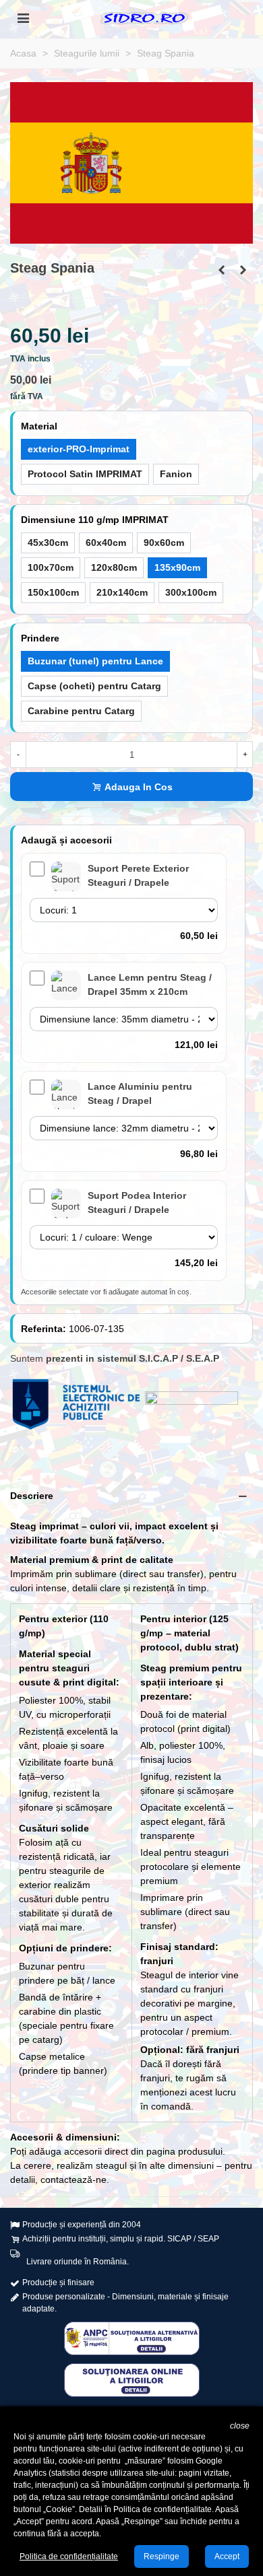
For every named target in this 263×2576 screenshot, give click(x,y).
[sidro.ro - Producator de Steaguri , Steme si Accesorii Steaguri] (144, 18)
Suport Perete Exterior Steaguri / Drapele (138, 875)
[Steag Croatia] (243, 270)
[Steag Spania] (131, 162)
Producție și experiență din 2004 (82, 2225)
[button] (131, 1496)
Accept (227, 2556)
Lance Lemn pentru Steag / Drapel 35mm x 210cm (150, 984)
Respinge (162, 2556)
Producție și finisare (58, 2283)
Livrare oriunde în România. (78, 2262)
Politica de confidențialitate (69, 2556)
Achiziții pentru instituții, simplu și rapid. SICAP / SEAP (121, 2239)
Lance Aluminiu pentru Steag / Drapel (140, 1093)
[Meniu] (23, 18)
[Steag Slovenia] (221, 270)
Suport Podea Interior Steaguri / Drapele (137, 1203)
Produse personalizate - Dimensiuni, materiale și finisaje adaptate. (125, 2303)
